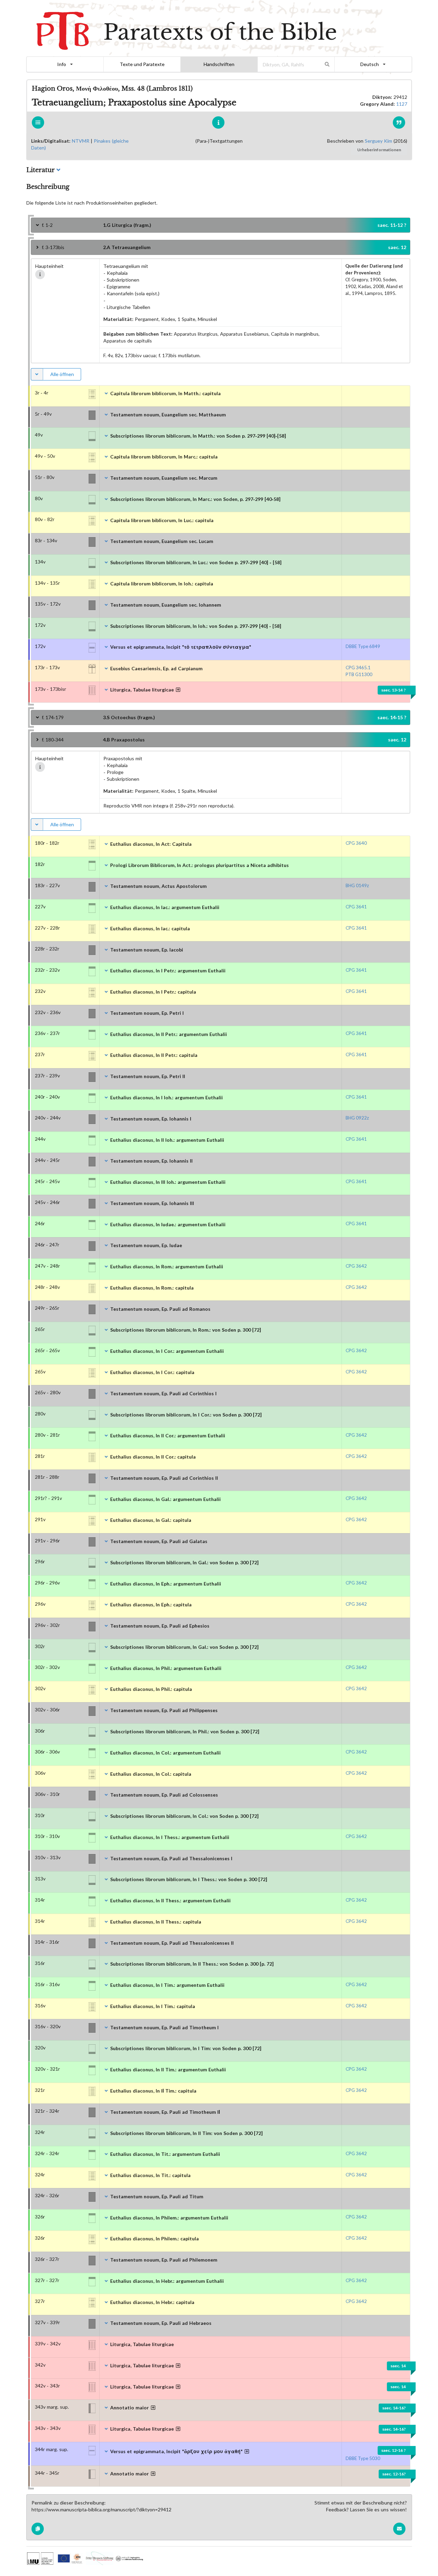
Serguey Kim (378, 141)
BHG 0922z (357, 1118)
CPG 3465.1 (358, 668)
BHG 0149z (357, 885)
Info (62, 64)
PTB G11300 (359, 674)
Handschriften (219, 64)
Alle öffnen (62, 374)
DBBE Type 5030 (363, 2458)
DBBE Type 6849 (363, 646)
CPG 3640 (356, 843)
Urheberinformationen (379, 150)
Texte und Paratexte (142, 64)
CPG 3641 (356, 907)
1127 (402, 104)
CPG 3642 (356, 1266)
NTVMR (81, 141)
